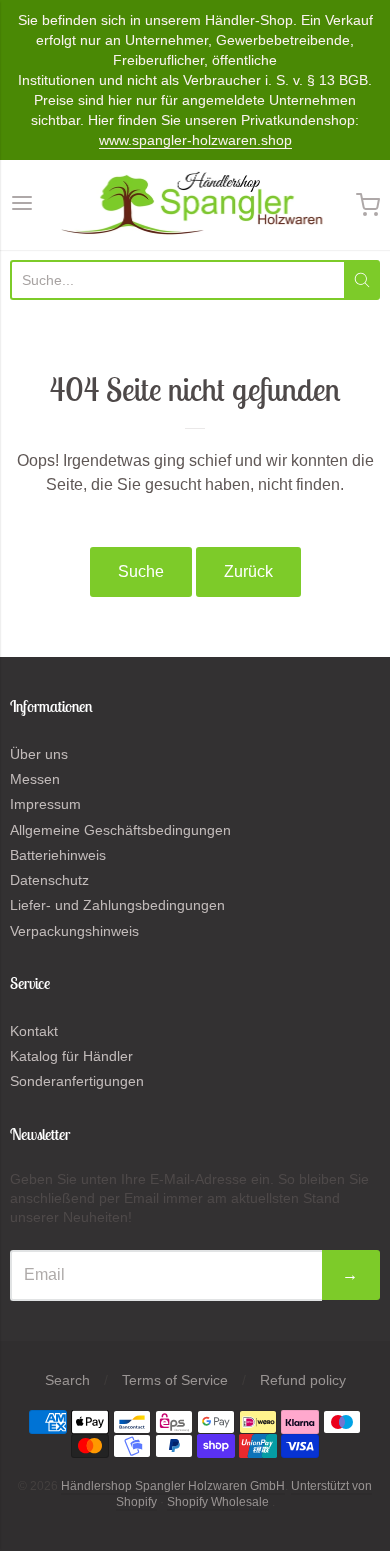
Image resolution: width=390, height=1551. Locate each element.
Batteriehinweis (58, 855)
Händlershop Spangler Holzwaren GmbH (173, 1486)
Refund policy (303, 1380)
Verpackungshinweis (74, 931)
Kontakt (34, 1031)
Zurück (248, 571)
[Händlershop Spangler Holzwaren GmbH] (195, 205)
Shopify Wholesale (218, 1502)
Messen (35, 779)
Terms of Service (175, 1380)
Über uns (39, 754)
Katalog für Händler (71, 1056)
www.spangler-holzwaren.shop (195, 140)
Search (67, 1380)
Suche (141, 571)
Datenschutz (49, 880)
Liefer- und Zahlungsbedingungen (117, 905)
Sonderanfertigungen (77, 1081)
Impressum (45, 804)
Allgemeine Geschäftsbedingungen (120, 830)
